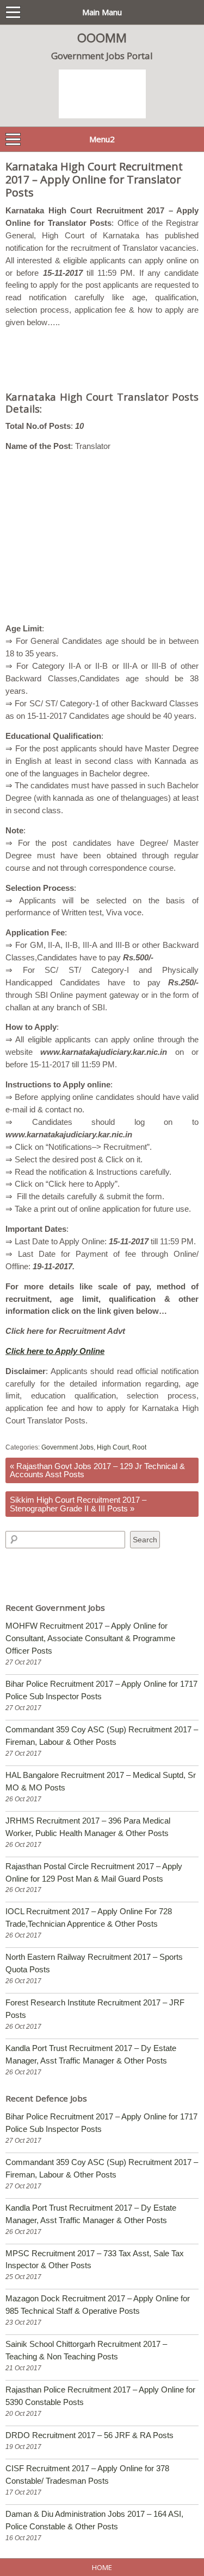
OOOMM (102, 37)
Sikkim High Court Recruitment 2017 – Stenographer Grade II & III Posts (78, 1504)
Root (139, 1447)
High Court (113, 1447)
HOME (102, 2567)
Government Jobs (67, 1447)
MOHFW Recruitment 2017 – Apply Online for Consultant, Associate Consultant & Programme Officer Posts (90, 1638)
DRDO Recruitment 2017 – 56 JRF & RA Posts (89, 2435)
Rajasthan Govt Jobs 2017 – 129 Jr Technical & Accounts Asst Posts (97, 1470)
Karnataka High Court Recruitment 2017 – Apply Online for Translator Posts (94, 179)
